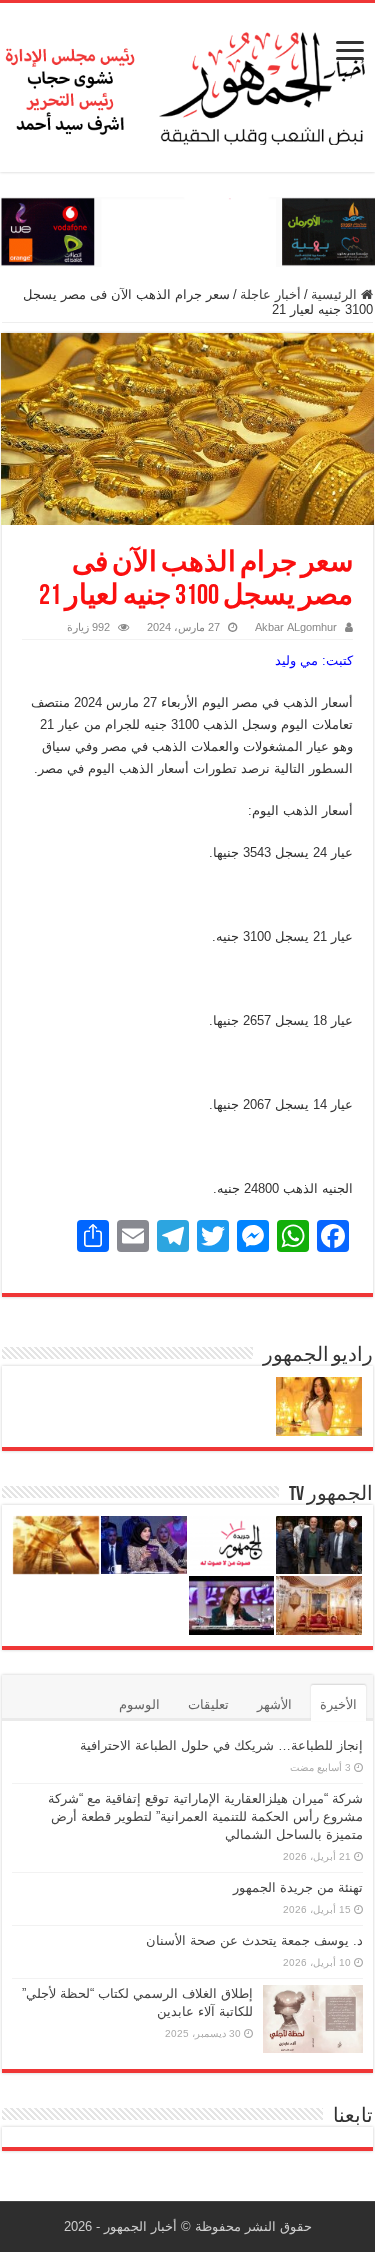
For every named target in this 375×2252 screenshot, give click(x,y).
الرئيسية (336, 294)
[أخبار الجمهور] (187, 84)
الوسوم (139, 1704)
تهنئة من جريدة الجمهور (298, 1887)
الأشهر (274, 1704)
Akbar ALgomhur (296, 627)
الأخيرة (338, 1704)
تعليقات (208, 1704)
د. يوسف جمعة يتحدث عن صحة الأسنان (254, 1940)
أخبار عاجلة (270, 294)
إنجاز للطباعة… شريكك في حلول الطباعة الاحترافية (221, 1745)
